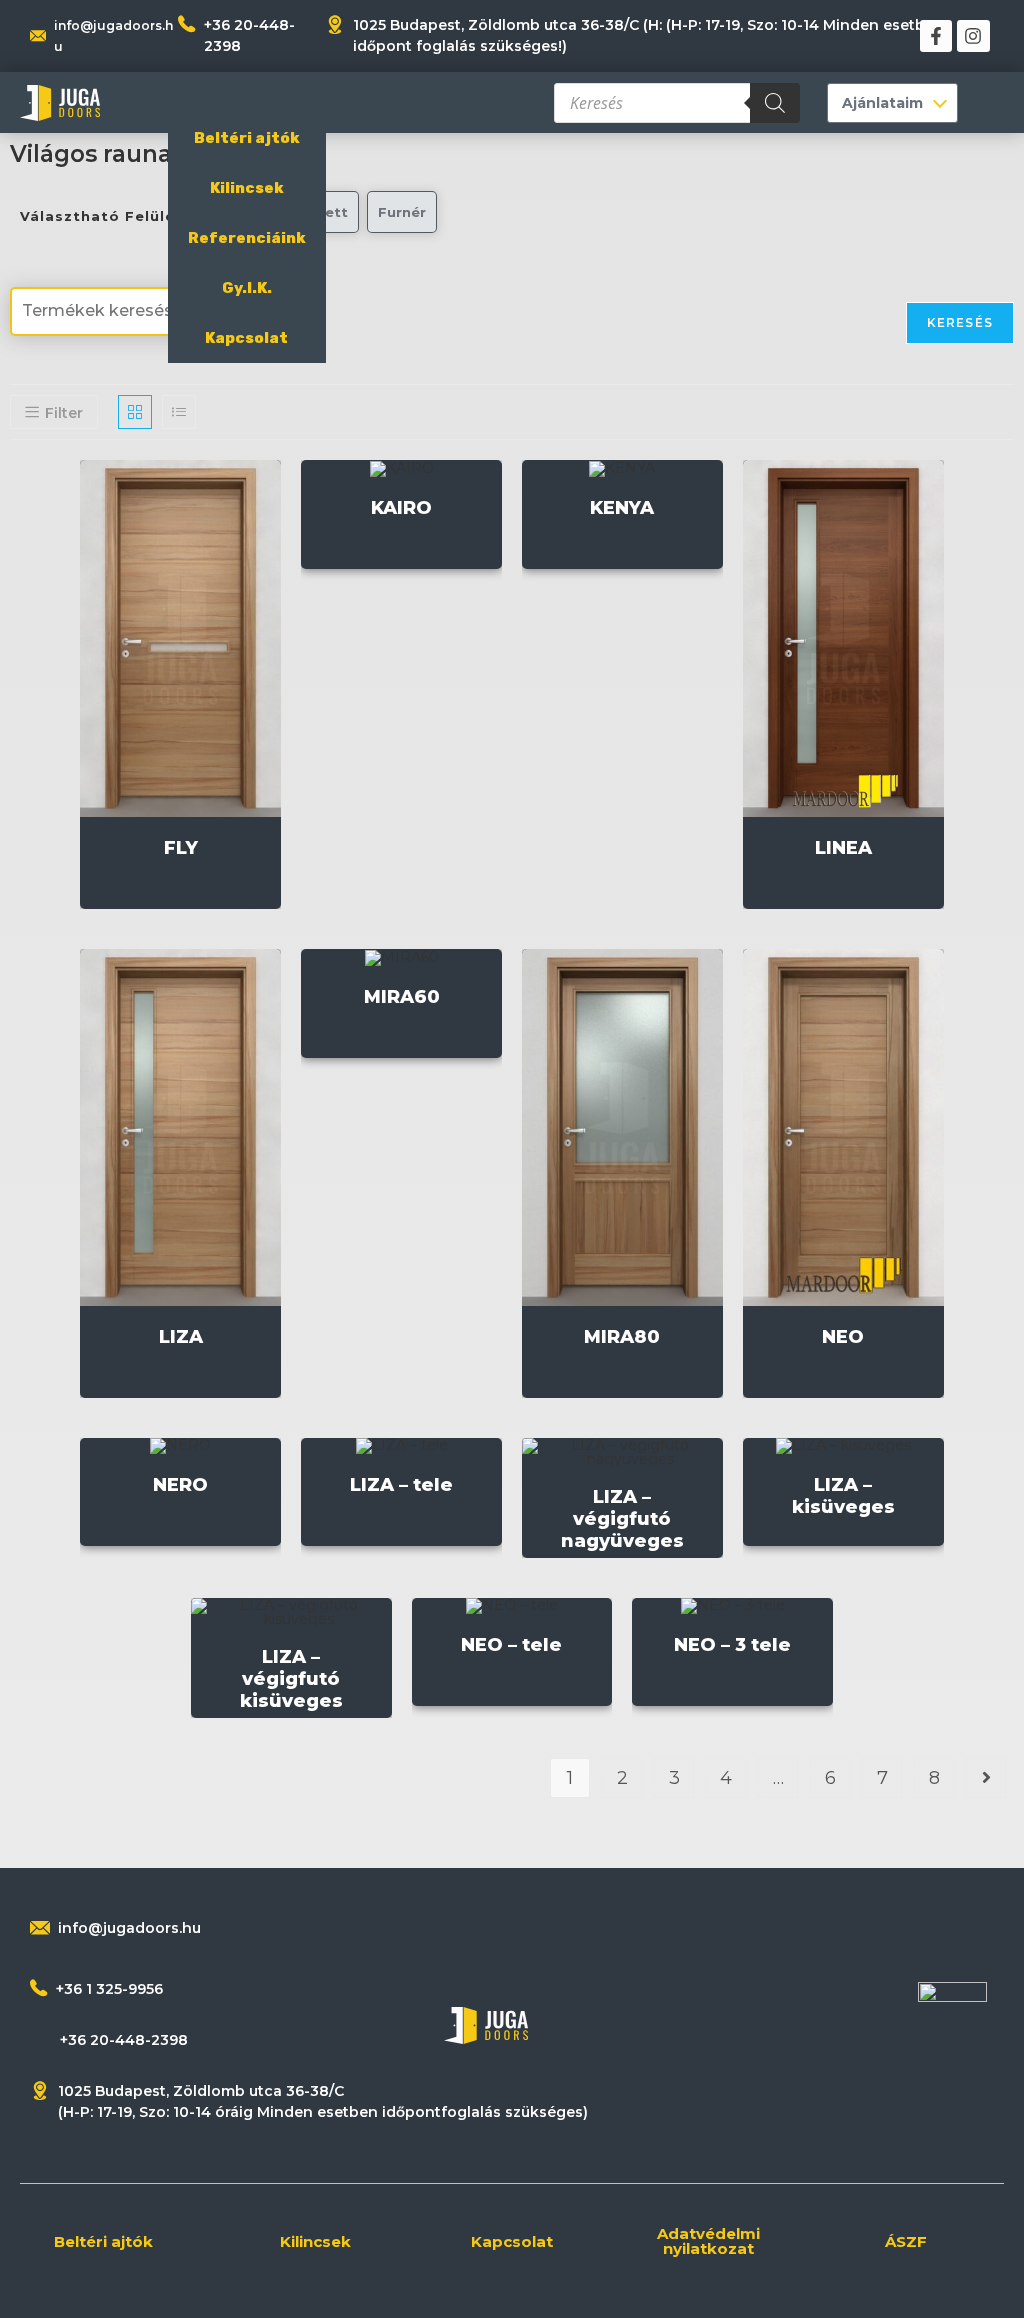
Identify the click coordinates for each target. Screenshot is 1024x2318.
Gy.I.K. (247, 288)
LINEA (843, 848)
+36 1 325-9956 (109, 1989)
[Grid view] (135, 412)
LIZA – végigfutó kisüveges (291, 1679)
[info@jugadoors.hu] (40, 1928)
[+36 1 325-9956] (39, 1988)
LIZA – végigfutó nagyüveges (622, 1519)
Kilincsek (247, 188)
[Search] (775, 103)
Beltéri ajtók (247, 138)
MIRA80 (622, 1337)
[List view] (179, 412)
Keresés (960, 322)
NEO (843, 1337)
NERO (180, 1485)
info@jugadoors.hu (129, 1928)
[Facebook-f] (936, 36)
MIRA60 (402, 997)
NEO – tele (511, 1645)
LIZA (181, 1337)
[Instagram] (973, 36)
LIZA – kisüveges (843, 1496)
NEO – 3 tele (732, 1645)
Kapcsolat (246, 338)
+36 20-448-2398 (124, 2040)
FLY (181, 848)
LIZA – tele (401, 1485)
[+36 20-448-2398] (187, 24)
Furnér (402, 212)
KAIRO (401, 508)
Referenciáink (247, 238)
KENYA (622, 508)
